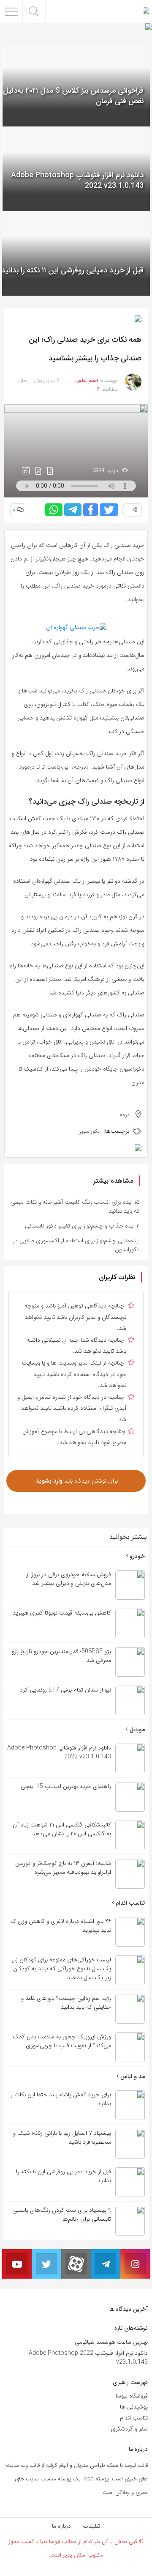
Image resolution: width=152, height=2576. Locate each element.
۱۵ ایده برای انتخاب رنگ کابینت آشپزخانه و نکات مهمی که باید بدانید (75, 1207)
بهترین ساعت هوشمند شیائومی (111, 2342)
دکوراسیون (88, 1131)
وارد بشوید (49, 1481)
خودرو (136, 1556)
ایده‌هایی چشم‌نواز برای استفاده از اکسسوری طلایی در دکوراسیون (76, 1245)
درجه (125, 1115)
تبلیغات (91, 2526)
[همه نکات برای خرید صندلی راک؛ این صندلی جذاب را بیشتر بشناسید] (76, 450)
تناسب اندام (129, 1903)
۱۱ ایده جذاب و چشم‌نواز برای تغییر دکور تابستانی (82, 1226)
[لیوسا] (146, 11)
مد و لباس (132, 2076)
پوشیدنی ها (134, 2407)
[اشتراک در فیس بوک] (91, 510)
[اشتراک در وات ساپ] (54, 510)
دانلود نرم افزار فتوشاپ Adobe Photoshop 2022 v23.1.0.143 (88, 2358)
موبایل (136, 1730)
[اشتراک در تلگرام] (73, 510)
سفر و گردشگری (129, 2429)
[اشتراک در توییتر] (109, 510)
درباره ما (61, 2526)
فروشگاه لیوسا (132, 2396)
